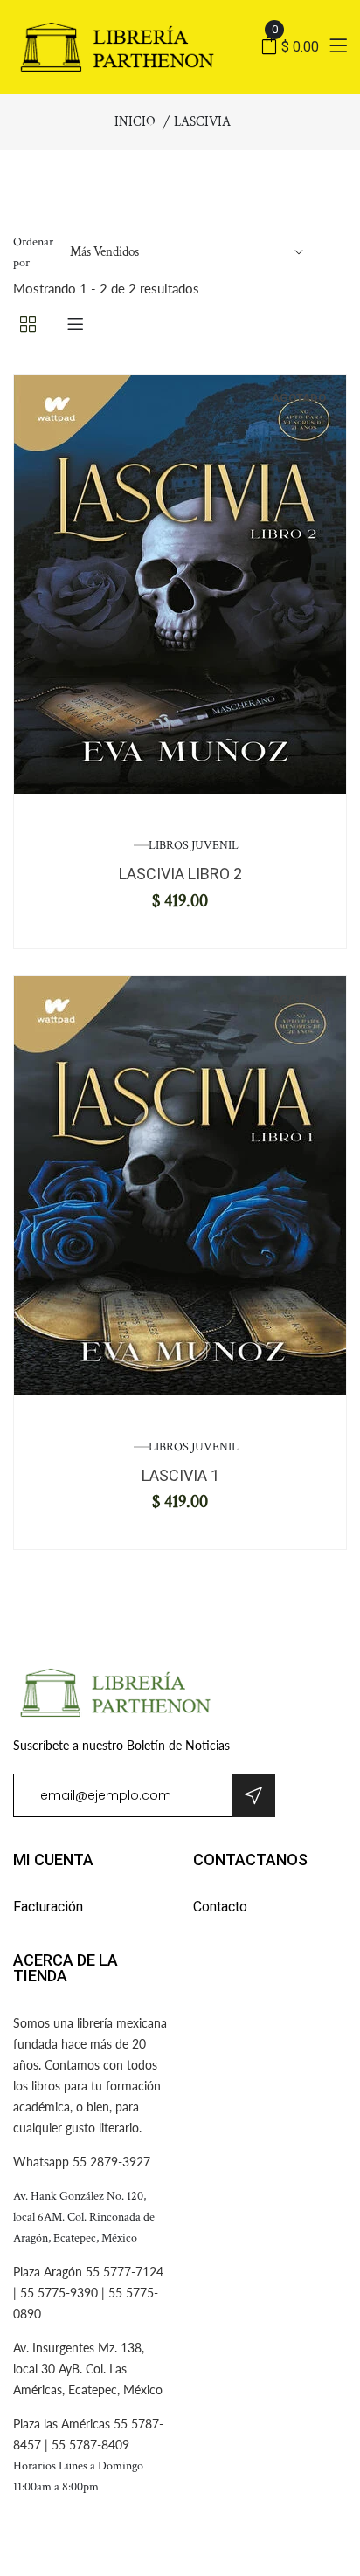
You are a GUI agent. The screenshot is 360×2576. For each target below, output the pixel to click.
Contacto (220, 1907)
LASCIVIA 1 (180, 1475)
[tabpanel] (180, 584)
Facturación (48, 1907)
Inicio (135, 122)
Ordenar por (33, 252)
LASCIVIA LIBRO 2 (180, 874)
